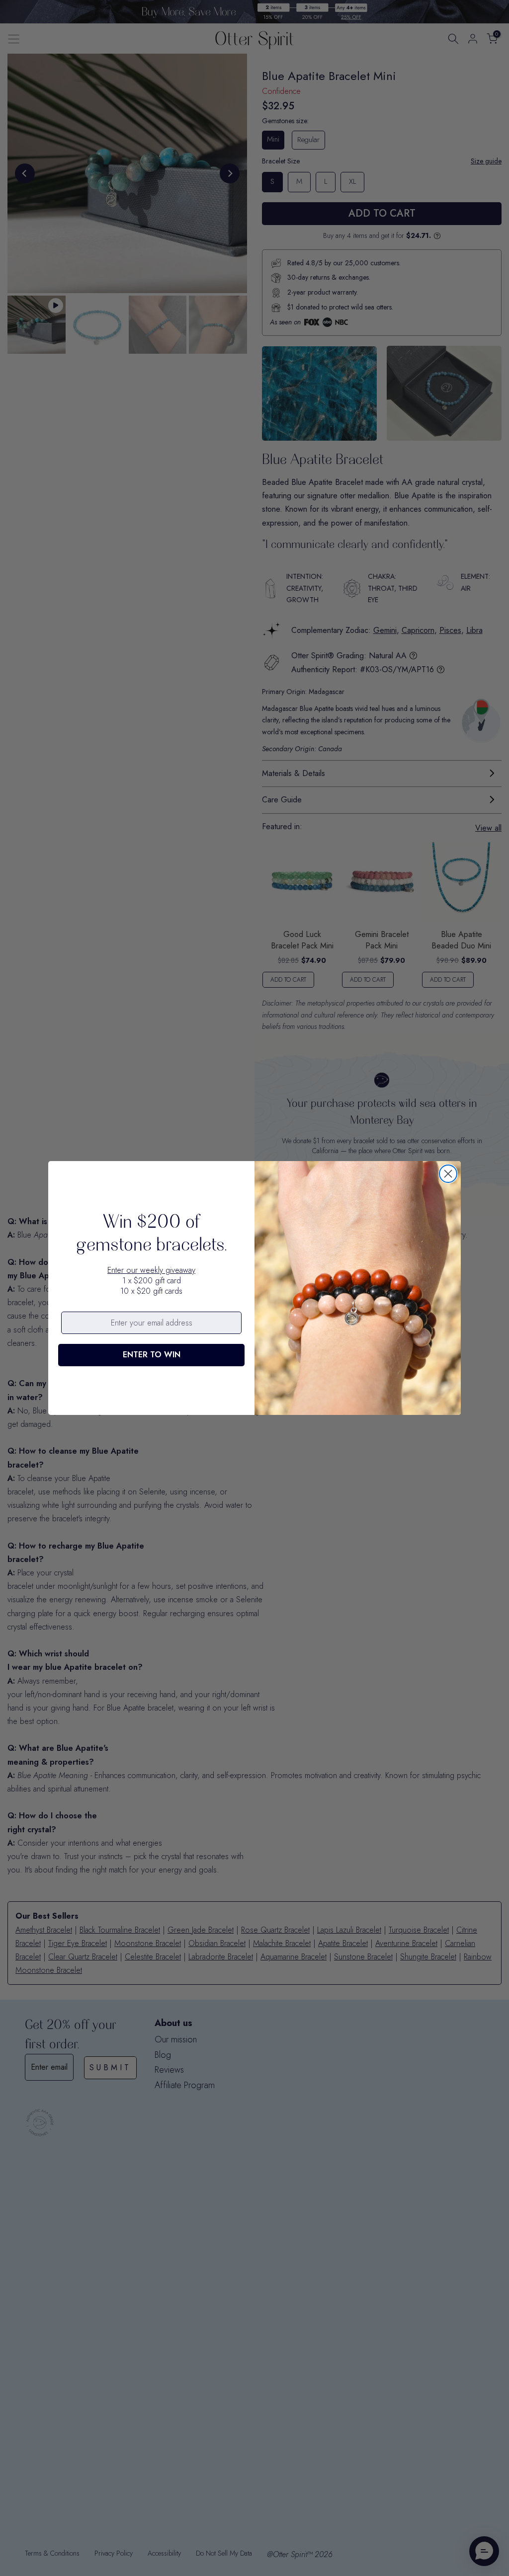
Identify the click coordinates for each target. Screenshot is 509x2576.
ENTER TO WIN (152, 1355)
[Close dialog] (448, 1174)
